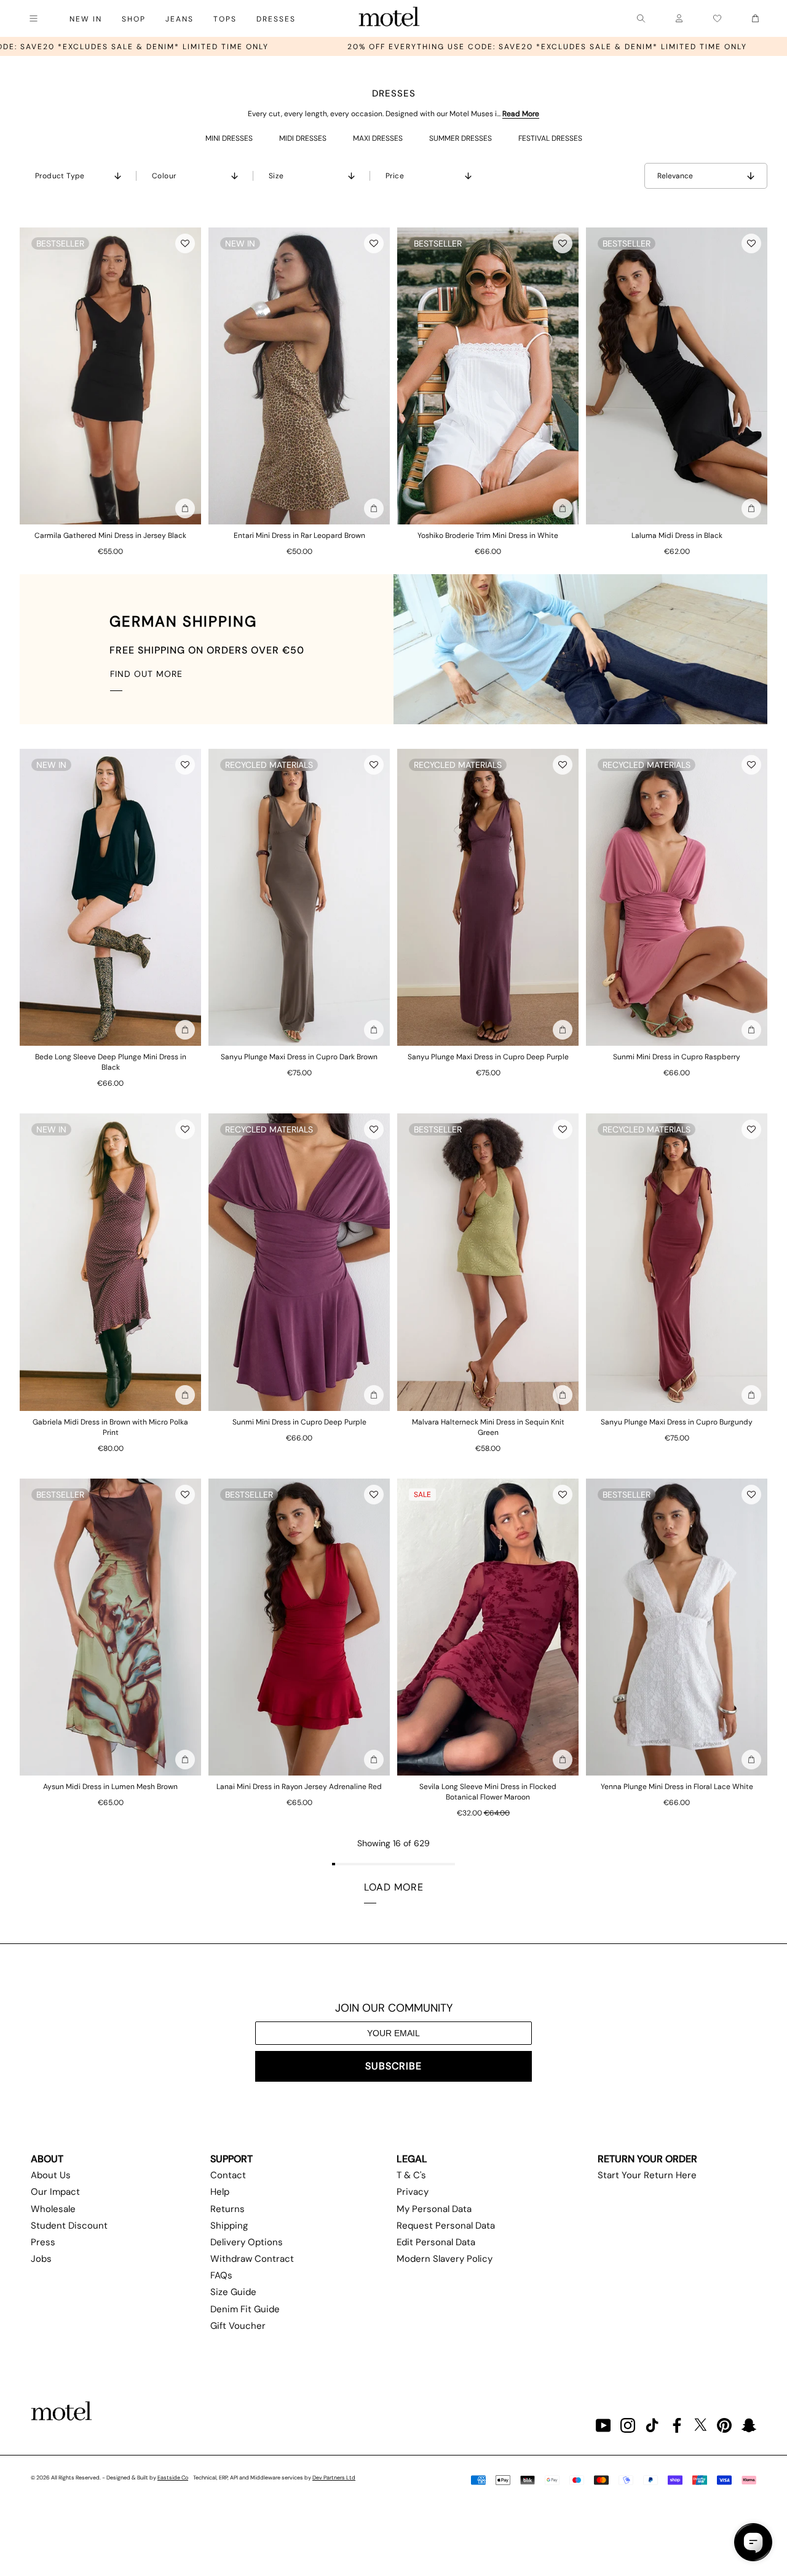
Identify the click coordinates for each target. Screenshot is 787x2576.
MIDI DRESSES (303, 138)
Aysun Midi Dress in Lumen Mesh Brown (110, 1787)
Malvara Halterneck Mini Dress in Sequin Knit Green (488, 1427)
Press (43, 2242)
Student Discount (69, 2226)
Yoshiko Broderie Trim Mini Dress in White (488, 535)
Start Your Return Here (647, 2175)
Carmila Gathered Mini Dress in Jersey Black (110, 535)
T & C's (411, 2175)
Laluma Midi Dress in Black (677, 535)
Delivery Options (247, 2242)
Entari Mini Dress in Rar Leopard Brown (299, 535)
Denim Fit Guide (245, 2309)
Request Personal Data (446, 2226)
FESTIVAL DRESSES (550, 138)
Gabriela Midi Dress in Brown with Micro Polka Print (110, 1427)
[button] (185, 243)
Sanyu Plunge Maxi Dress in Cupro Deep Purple (488, 1057)
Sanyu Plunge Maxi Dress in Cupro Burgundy (677, 1422)
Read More (521, 114)
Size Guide (233, 2292)
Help (220, 2192)
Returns (227, 2209)
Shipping (229, 2226)
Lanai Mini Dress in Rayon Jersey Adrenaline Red (299, 1787)
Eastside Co (173, 2478)
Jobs (41, 2259)
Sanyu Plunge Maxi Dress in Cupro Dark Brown (299, 1057)
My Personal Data (434, 2209)
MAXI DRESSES (378, 138)
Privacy (413, 2192)
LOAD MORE (394, 1887)
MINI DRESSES (229, 138)
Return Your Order (647, 2159)
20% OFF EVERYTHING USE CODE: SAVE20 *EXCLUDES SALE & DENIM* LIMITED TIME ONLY (364, 47)
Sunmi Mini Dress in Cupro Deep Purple (299, 1422)
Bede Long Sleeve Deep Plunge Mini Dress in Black (111, 1062)
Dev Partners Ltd (334, 2478)
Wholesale (53, 2209)
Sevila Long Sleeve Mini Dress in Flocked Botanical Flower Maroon (488, 1792)
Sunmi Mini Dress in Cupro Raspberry (677, 1057)
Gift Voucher (238, 2326)
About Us (51, 2175)
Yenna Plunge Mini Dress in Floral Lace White (677, 1787)
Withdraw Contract (252, 2259)
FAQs (221, 2275)
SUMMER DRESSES (461, 138)
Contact (228, 2175)
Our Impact (55, 2192)
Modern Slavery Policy (445, 2259)
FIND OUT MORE (146, 674)
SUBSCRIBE (393, 2066)
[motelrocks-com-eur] (389, 18)
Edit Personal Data (436, 2242)
